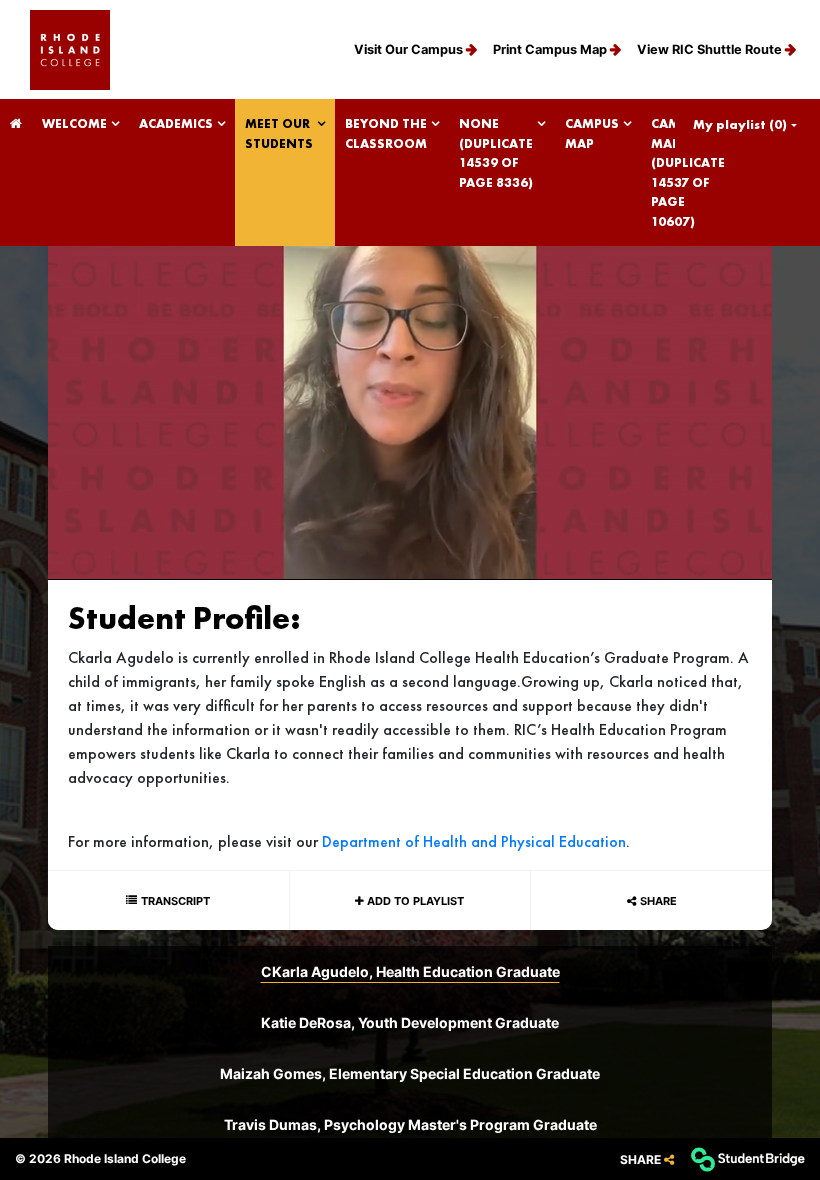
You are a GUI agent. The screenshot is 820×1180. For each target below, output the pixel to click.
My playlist (740, 124)
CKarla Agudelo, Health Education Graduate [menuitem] (410, 971)
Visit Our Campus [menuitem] (410, 49)
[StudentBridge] (747, 1159)
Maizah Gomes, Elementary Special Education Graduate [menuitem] (410, 1073)
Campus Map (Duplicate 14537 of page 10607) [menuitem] (688, 172)
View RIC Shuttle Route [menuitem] (711, 49)
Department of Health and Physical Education (474, 841)
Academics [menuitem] (176, 123)
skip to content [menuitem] (410, 17)
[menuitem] (70, 50)
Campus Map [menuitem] (592, 133)
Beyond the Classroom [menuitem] (386, 133)
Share (658, 901)
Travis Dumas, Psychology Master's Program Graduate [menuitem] (410, 1124)
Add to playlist (414, 901)
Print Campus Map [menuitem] (551, 49)
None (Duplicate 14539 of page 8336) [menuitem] (496, 153)
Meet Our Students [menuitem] (279, 133)
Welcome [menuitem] (74, 123)
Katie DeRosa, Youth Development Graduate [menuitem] (410, 1022)
